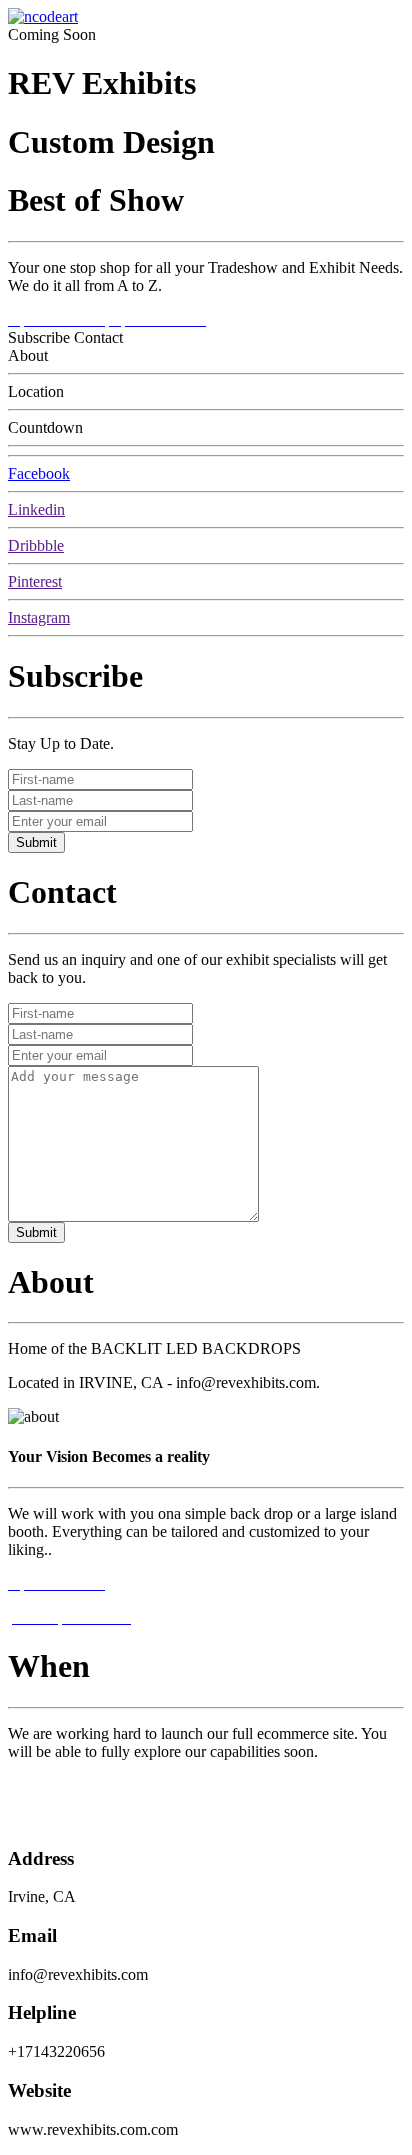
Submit (36, 842)
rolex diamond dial (67, 1785)
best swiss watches (67, 1819)
